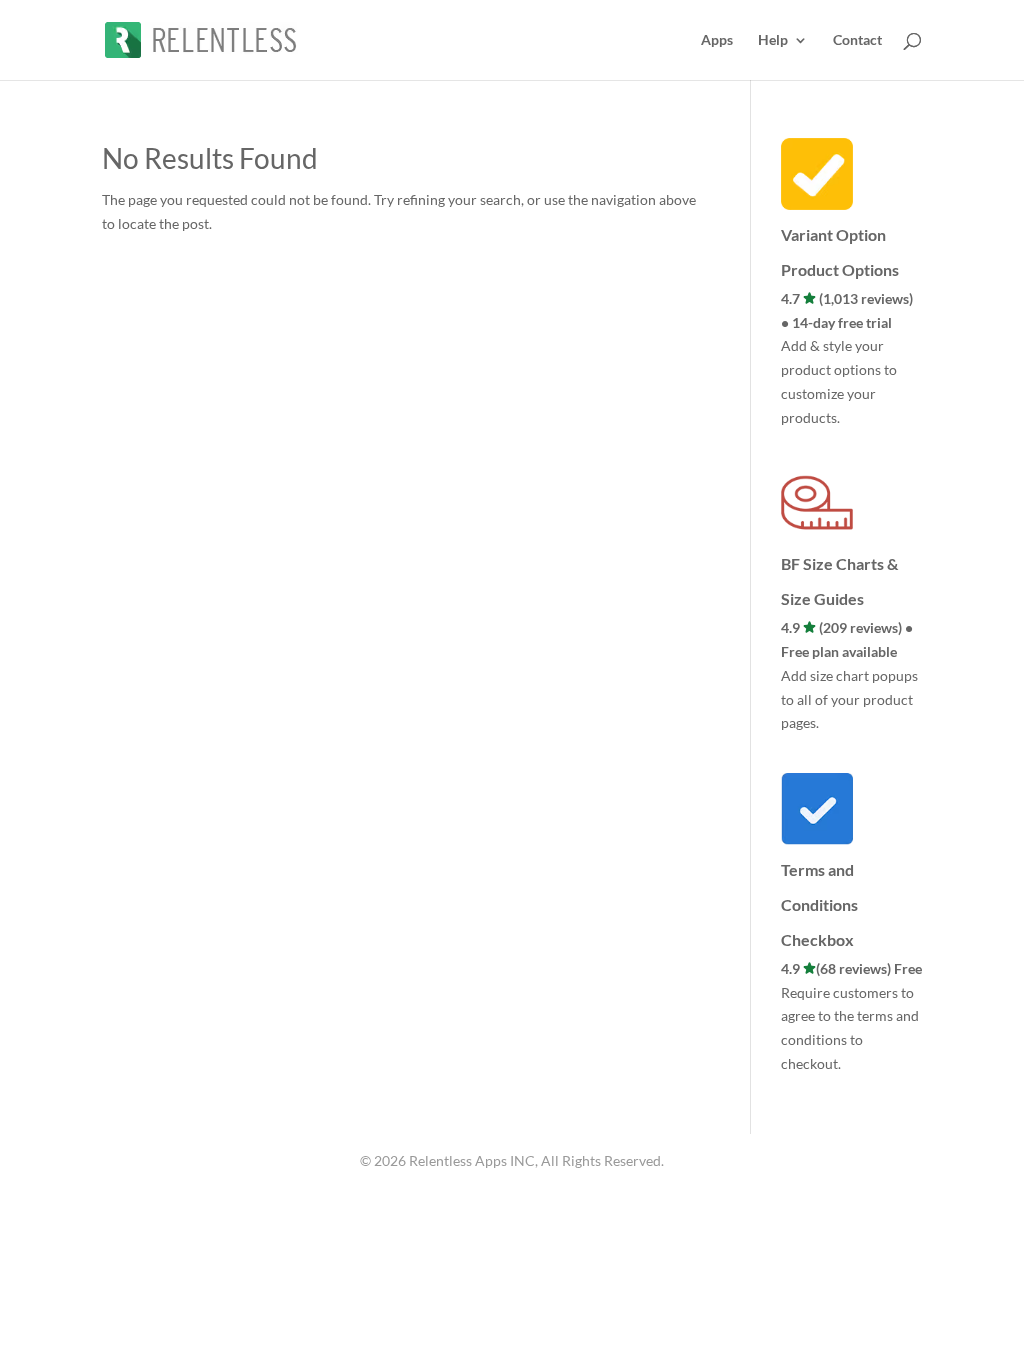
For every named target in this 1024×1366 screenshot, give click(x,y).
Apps (717, 40)
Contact (857, 40)
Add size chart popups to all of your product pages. (849, 699)
